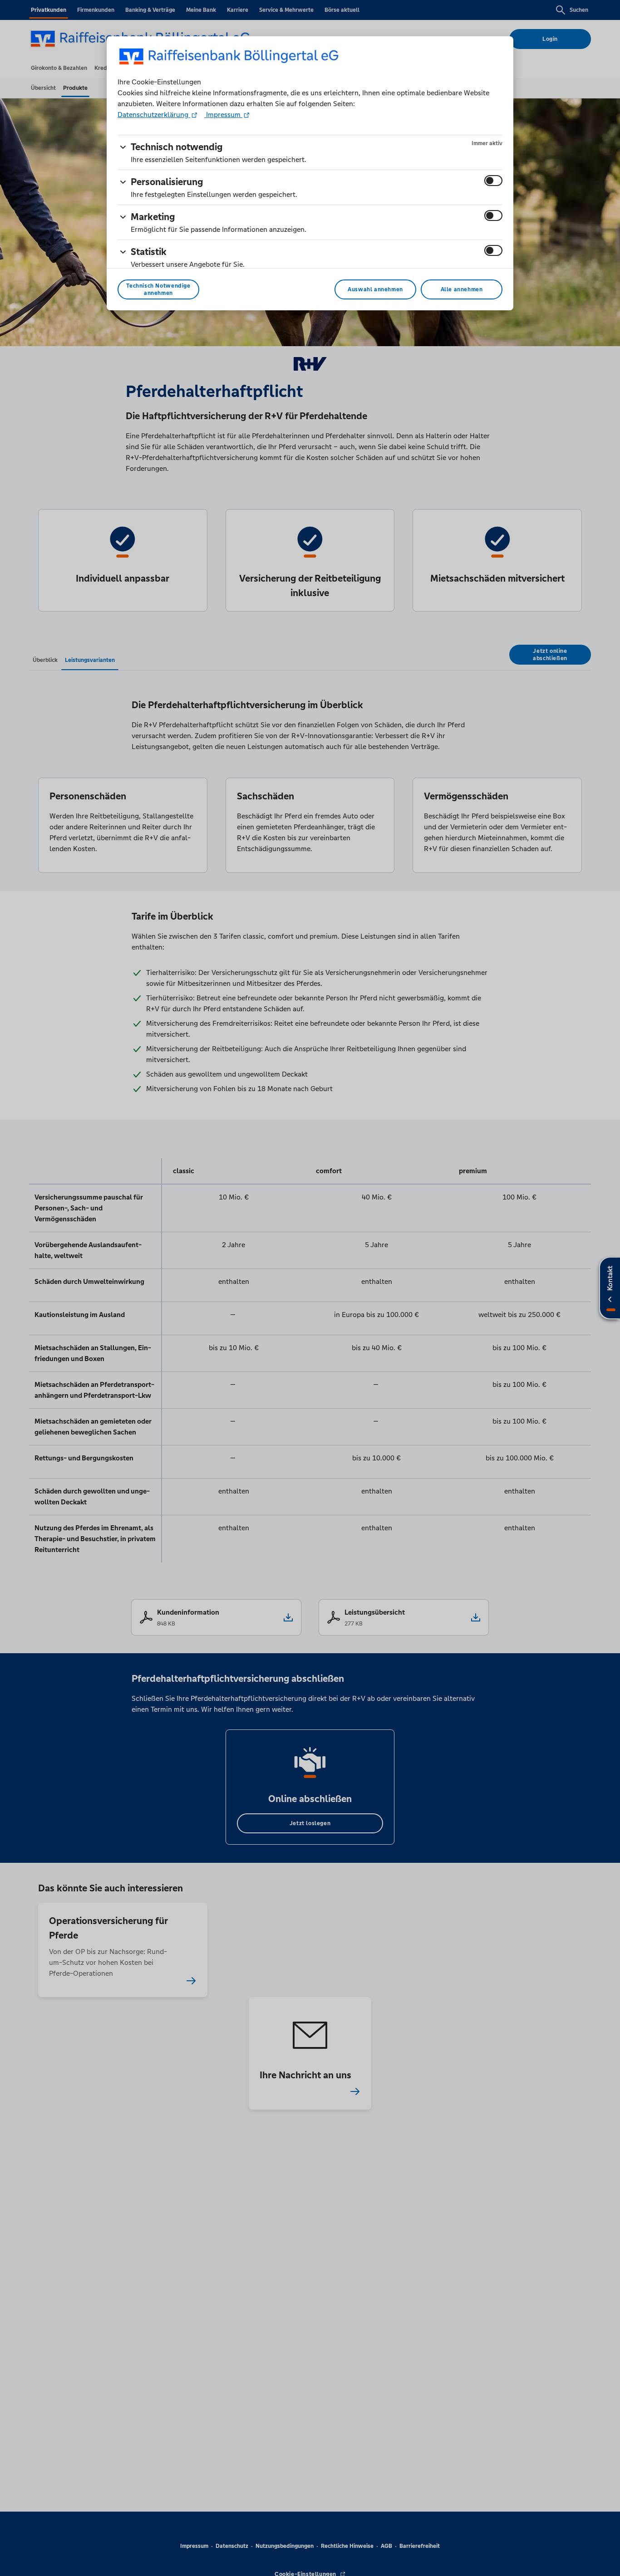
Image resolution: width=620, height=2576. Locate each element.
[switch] (493, 181)
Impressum (223, 115)
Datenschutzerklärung (154, 115)
